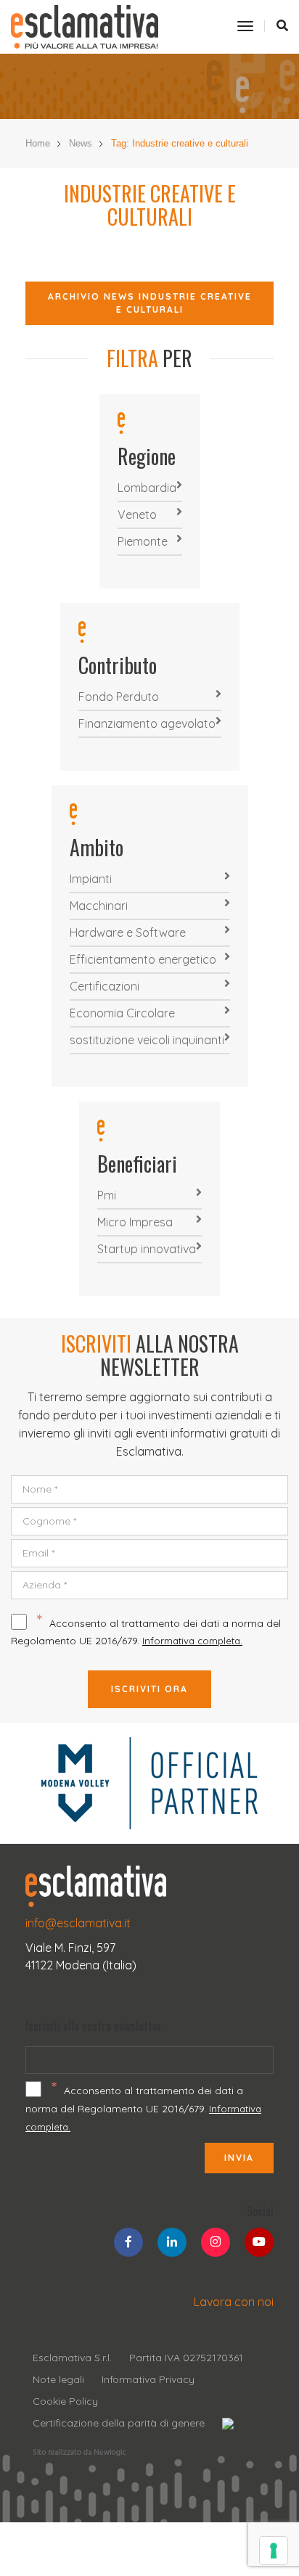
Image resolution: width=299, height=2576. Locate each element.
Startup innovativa (147, 1249)
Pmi (107, 1195)
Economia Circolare (122, 1013)
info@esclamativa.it (78, 1923)
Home (38, 143)
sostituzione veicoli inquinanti (147, 1040)
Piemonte (143, 541)
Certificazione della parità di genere (119, 2423)
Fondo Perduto (119, 697)
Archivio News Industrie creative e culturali (150, 303)
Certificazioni (105, 986)
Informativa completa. (192, 1641)
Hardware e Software (128, 932)
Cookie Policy (65, 2401)
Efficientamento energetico (143, 959)
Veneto (137, 514)
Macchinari (99, 906)
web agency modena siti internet (79, 2453)
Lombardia (147, 488)
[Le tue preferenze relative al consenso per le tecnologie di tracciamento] (274, 2551)
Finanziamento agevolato (147, 723)
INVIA (239, 2158)
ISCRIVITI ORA (149, 1689)
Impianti (91, 879)
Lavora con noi (234, 2302)
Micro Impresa (135, 1222)
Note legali (58, 2379)
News (81, 143)
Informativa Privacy (148, 2379)
